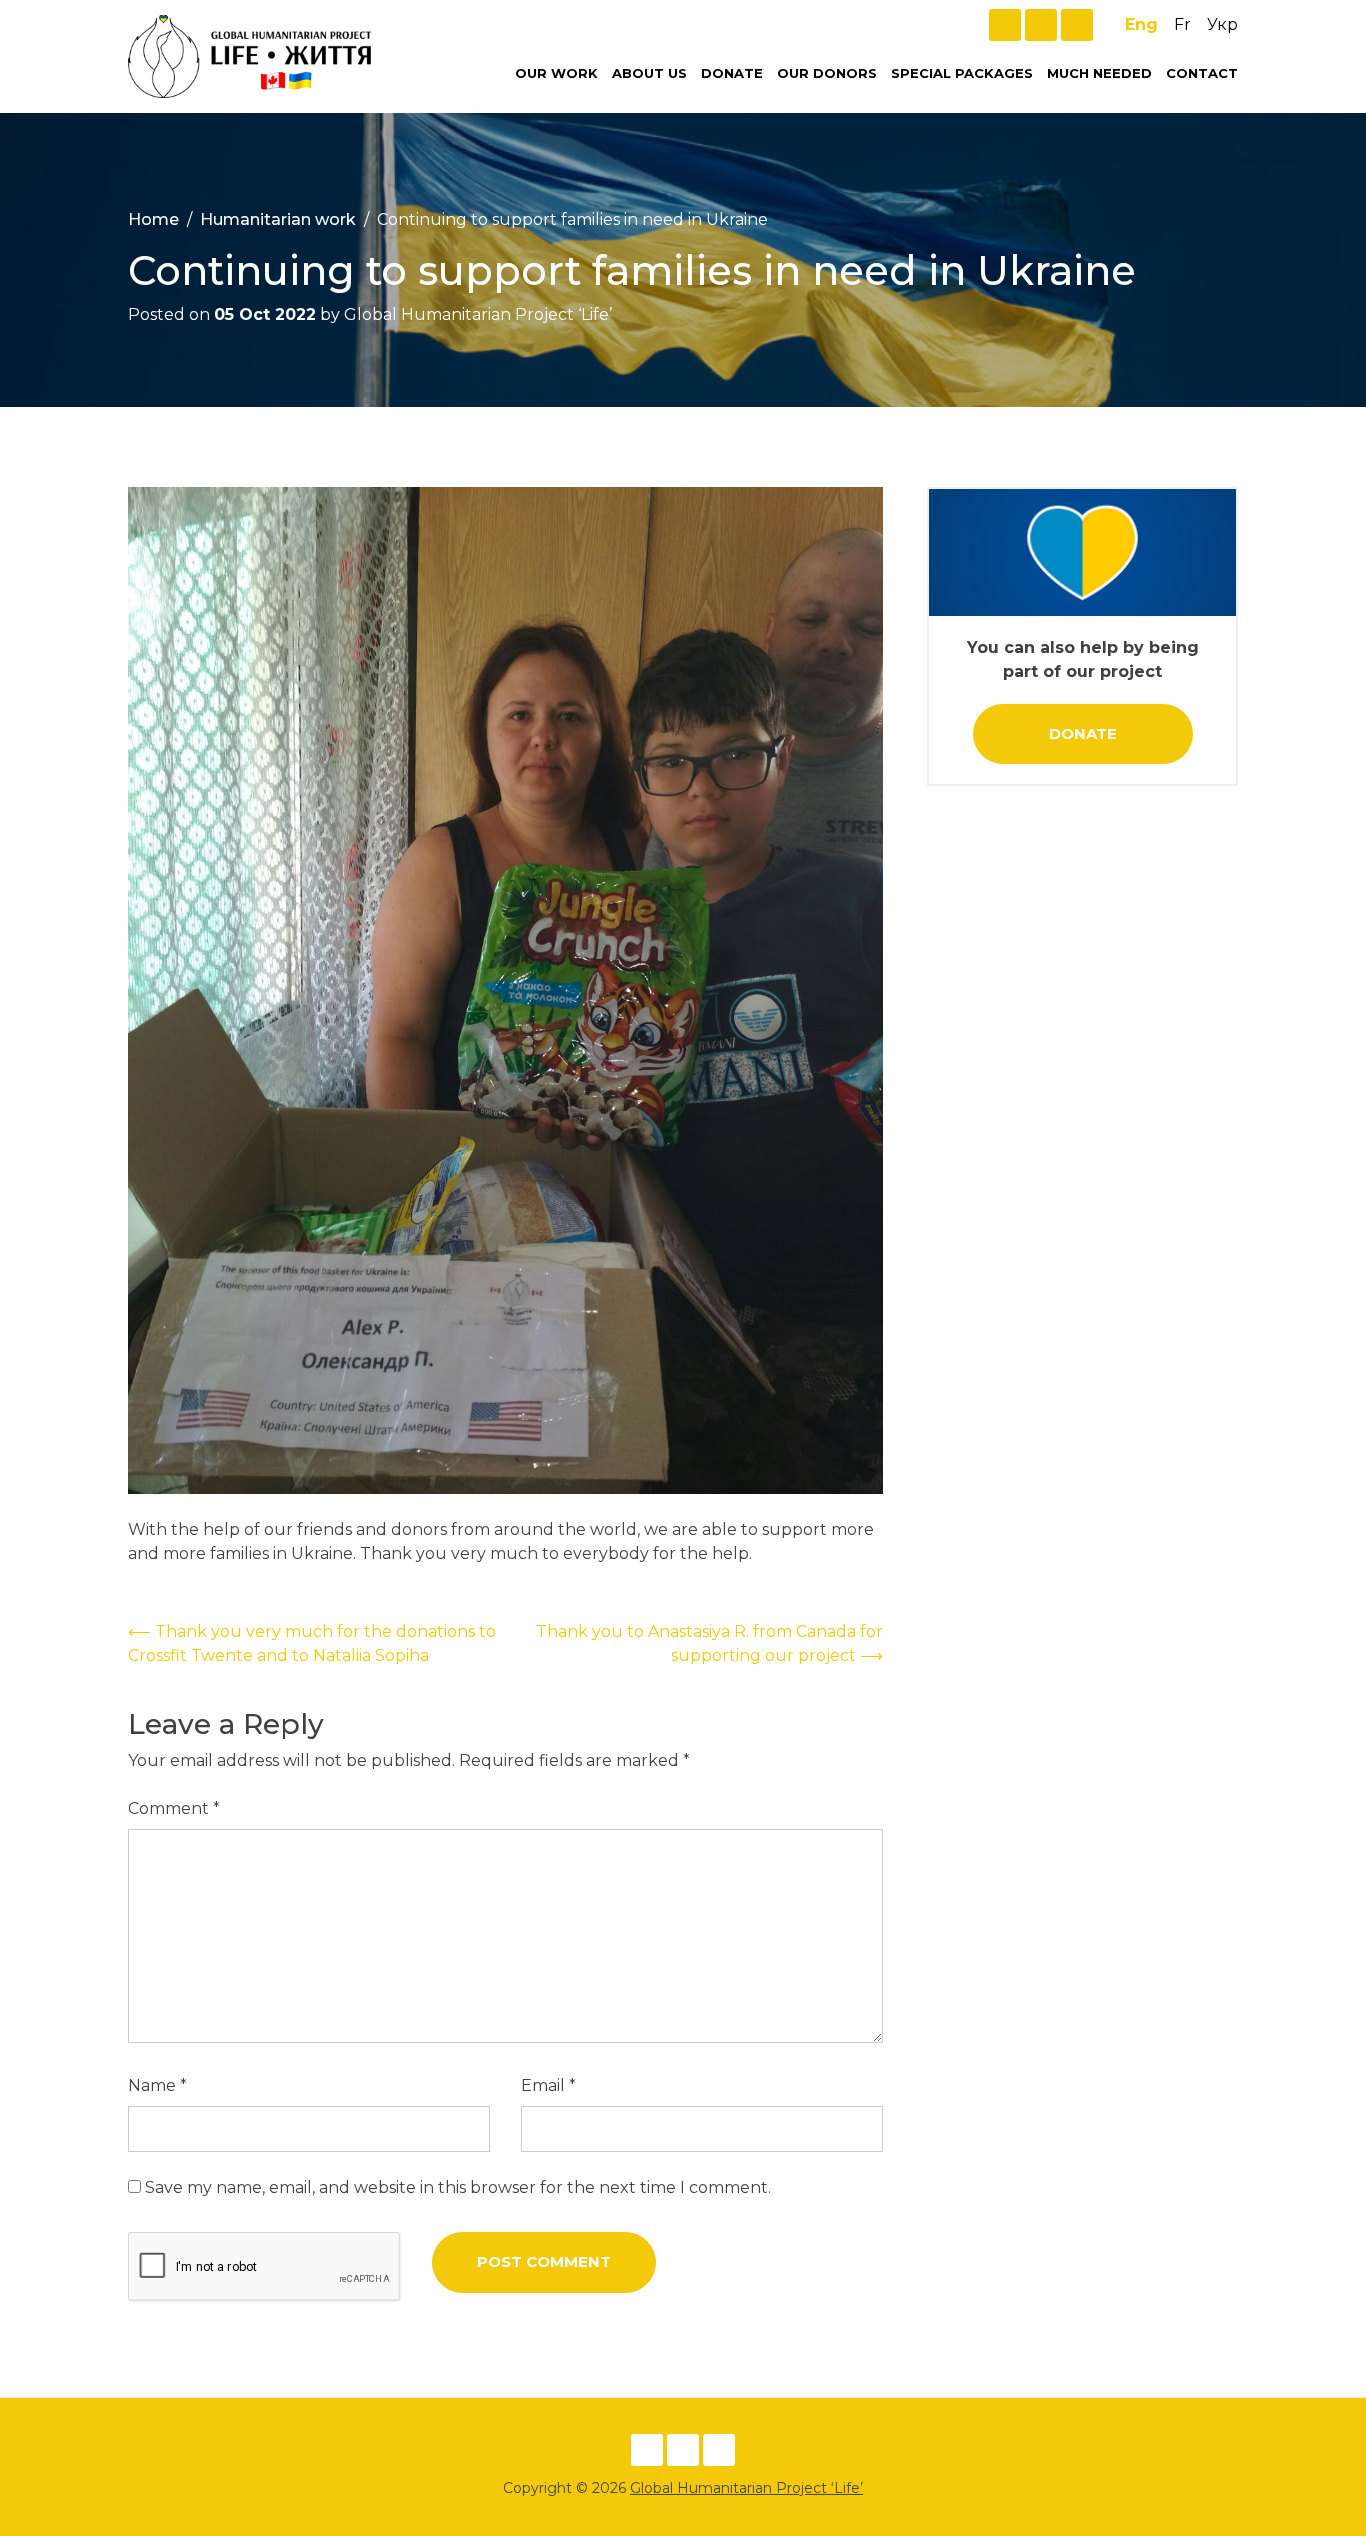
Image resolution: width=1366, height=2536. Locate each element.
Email (548, 2085)
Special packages (962, 73)
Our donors (827, 73)
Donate (732, 73)
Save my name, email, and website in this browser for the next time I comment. (458, 2187)
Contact (1202, 73)
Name (157, 2085)
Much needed (1099, 73)
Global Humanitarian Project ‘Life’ (746, 2488)
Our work (556, 73)
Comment (174, 1808)
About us (649, 73)
